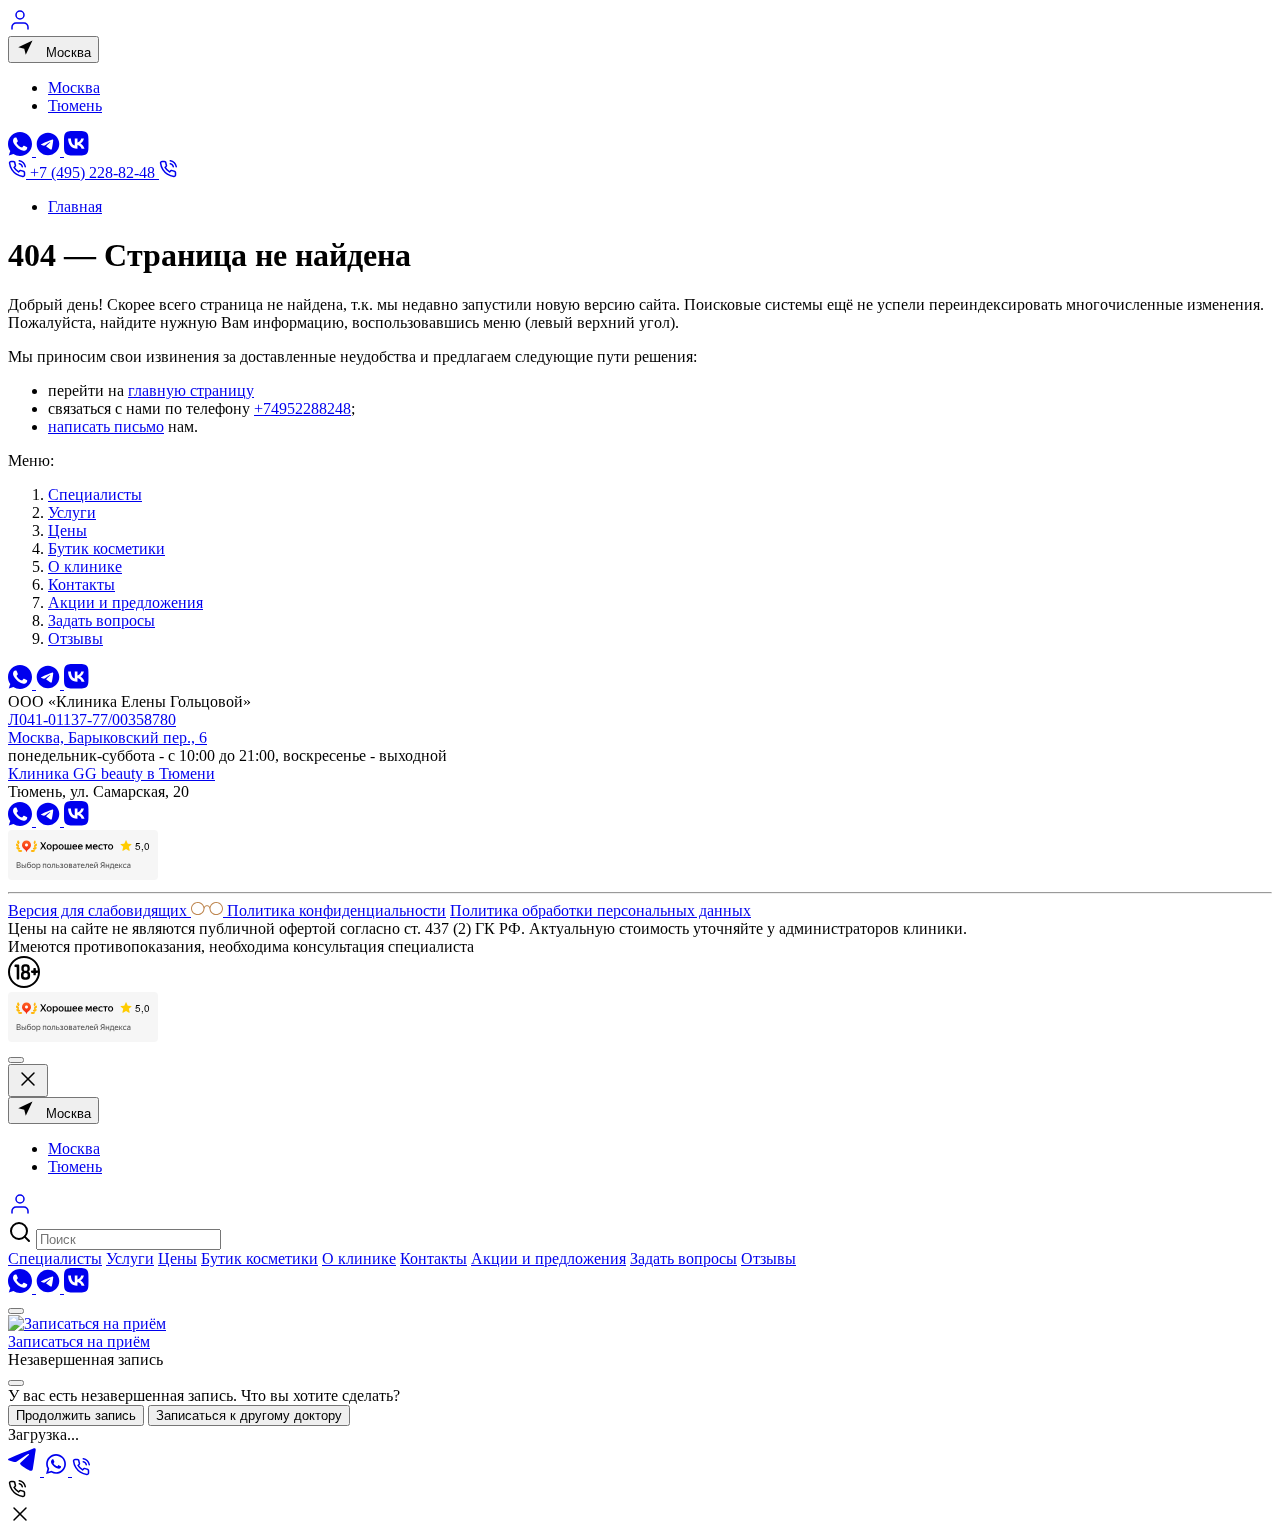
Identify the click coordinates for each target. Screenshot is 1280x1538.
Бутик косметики (106, 548)
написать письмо (106, 426)
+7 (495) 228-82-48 (92, 172)
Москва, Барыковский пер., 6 (107, 737)
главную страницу (191, 390)
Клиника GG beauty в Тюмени (111, 773)
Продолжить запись (76, 1415)
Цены (67, 530)
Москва (66, 52)
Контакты (81, 584)
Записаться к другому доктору (249, 1415)
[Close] (16, 1383)
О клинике (85, 566)
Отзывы (75, 638)
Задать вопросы (101, 620)
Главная (75, 206)
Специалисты (95, 494)
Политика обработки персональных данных (600, 910)
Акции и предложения (125, 602)
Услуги (72, 512)
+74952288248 (302, 408)
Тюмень (75, 105)
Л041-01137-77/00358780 (92, 719)
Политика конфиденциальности (336, 910)
